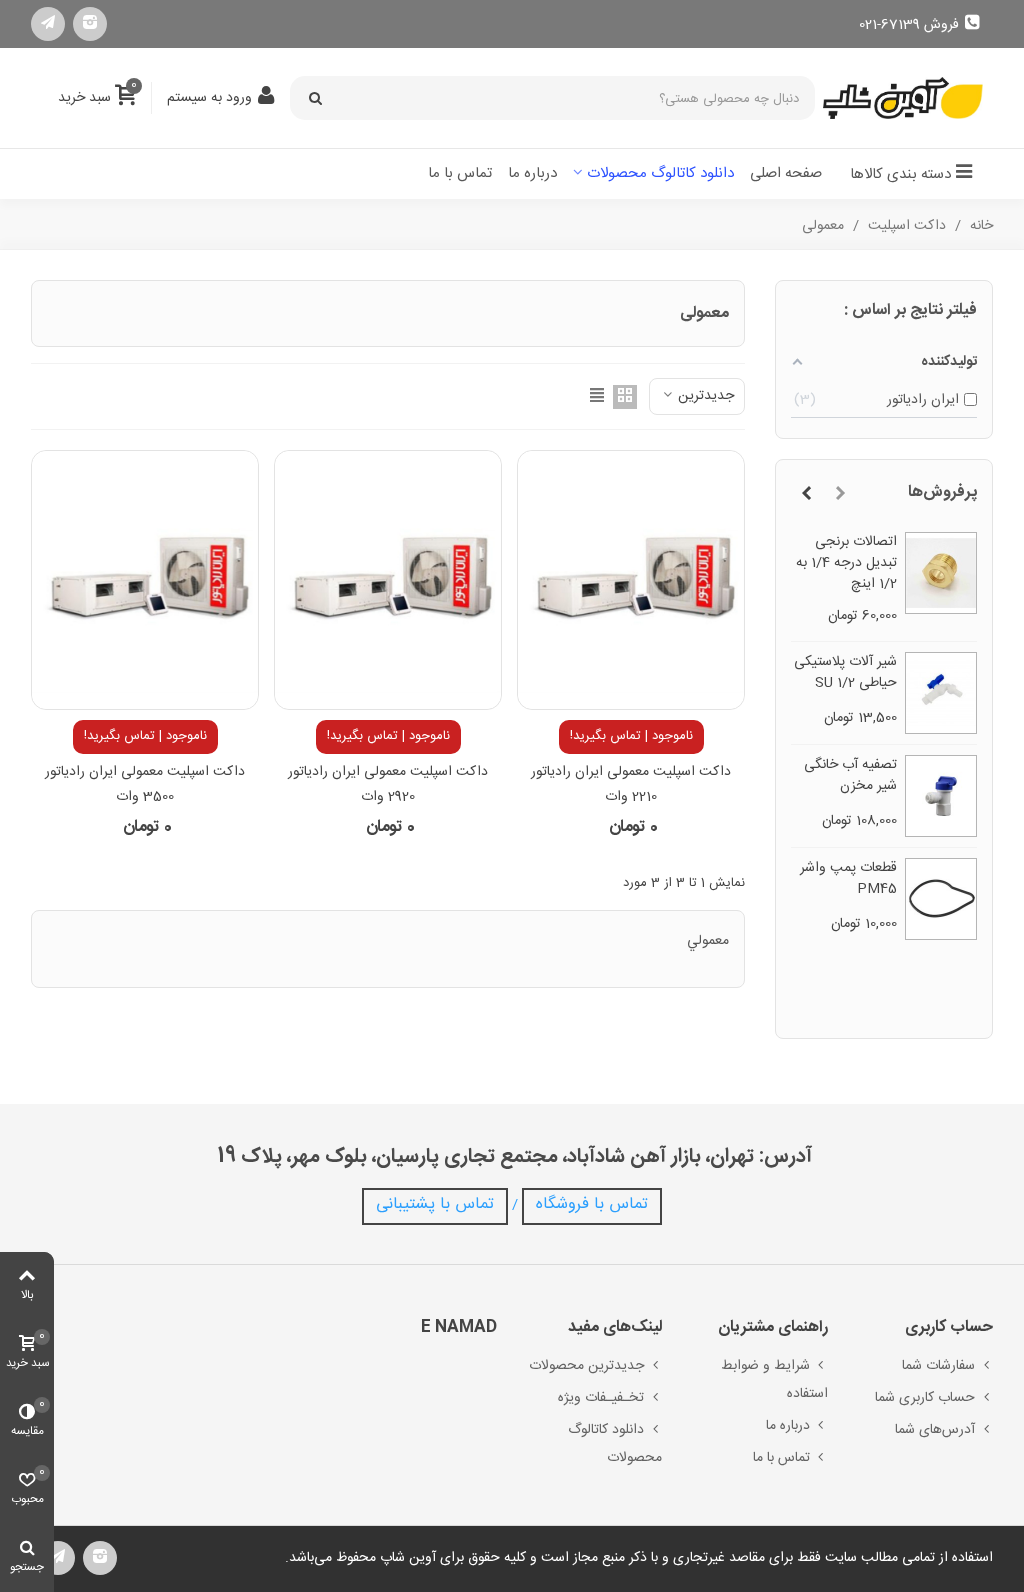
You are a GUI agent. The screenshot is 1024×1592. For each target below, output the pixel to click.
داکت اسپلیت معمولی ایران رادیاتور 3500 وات (145, 784)
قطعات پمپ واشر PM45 (848, 879)
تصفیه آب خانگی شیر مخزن (850, 776)
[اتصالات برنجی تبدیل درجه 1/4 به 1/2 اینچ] (942, 573)
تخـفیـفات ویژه (601, 1398)
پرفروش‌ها (942, 492)
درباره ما (532, 173)
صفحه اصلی (786, 173)
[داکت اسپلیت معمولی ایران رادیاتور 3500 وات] (145, 580)
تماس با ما (460, 173)
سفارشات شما (938, 1366)
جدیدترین (704, 396)
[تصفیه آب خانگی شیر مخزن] (942, 796)
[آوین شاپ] (903, 98)
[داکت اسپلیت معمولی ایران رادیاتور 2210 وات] (631, 580)
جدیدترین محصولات (586, 1366)
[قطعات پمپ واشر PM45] (942, 899)
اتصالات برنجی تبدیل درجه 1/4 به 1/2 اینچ (846, 563)
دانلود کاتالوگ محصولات (660, 173)
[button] (840, 495)
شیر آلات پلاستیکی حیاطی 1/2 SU (845, 673)
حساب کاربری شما (925, 1398)
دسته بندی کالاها (900, 174)
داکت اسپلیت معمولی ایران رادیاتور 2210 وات (631, 784)
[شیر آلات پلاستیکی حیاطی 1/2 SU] (942, 693)
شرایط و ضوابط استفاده (774, 1380)
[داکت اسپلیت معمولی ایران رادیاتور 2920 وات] (388, 580)
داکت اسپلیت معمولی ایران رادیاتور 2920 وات (388, 784)
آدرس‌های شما (935, 1430)
